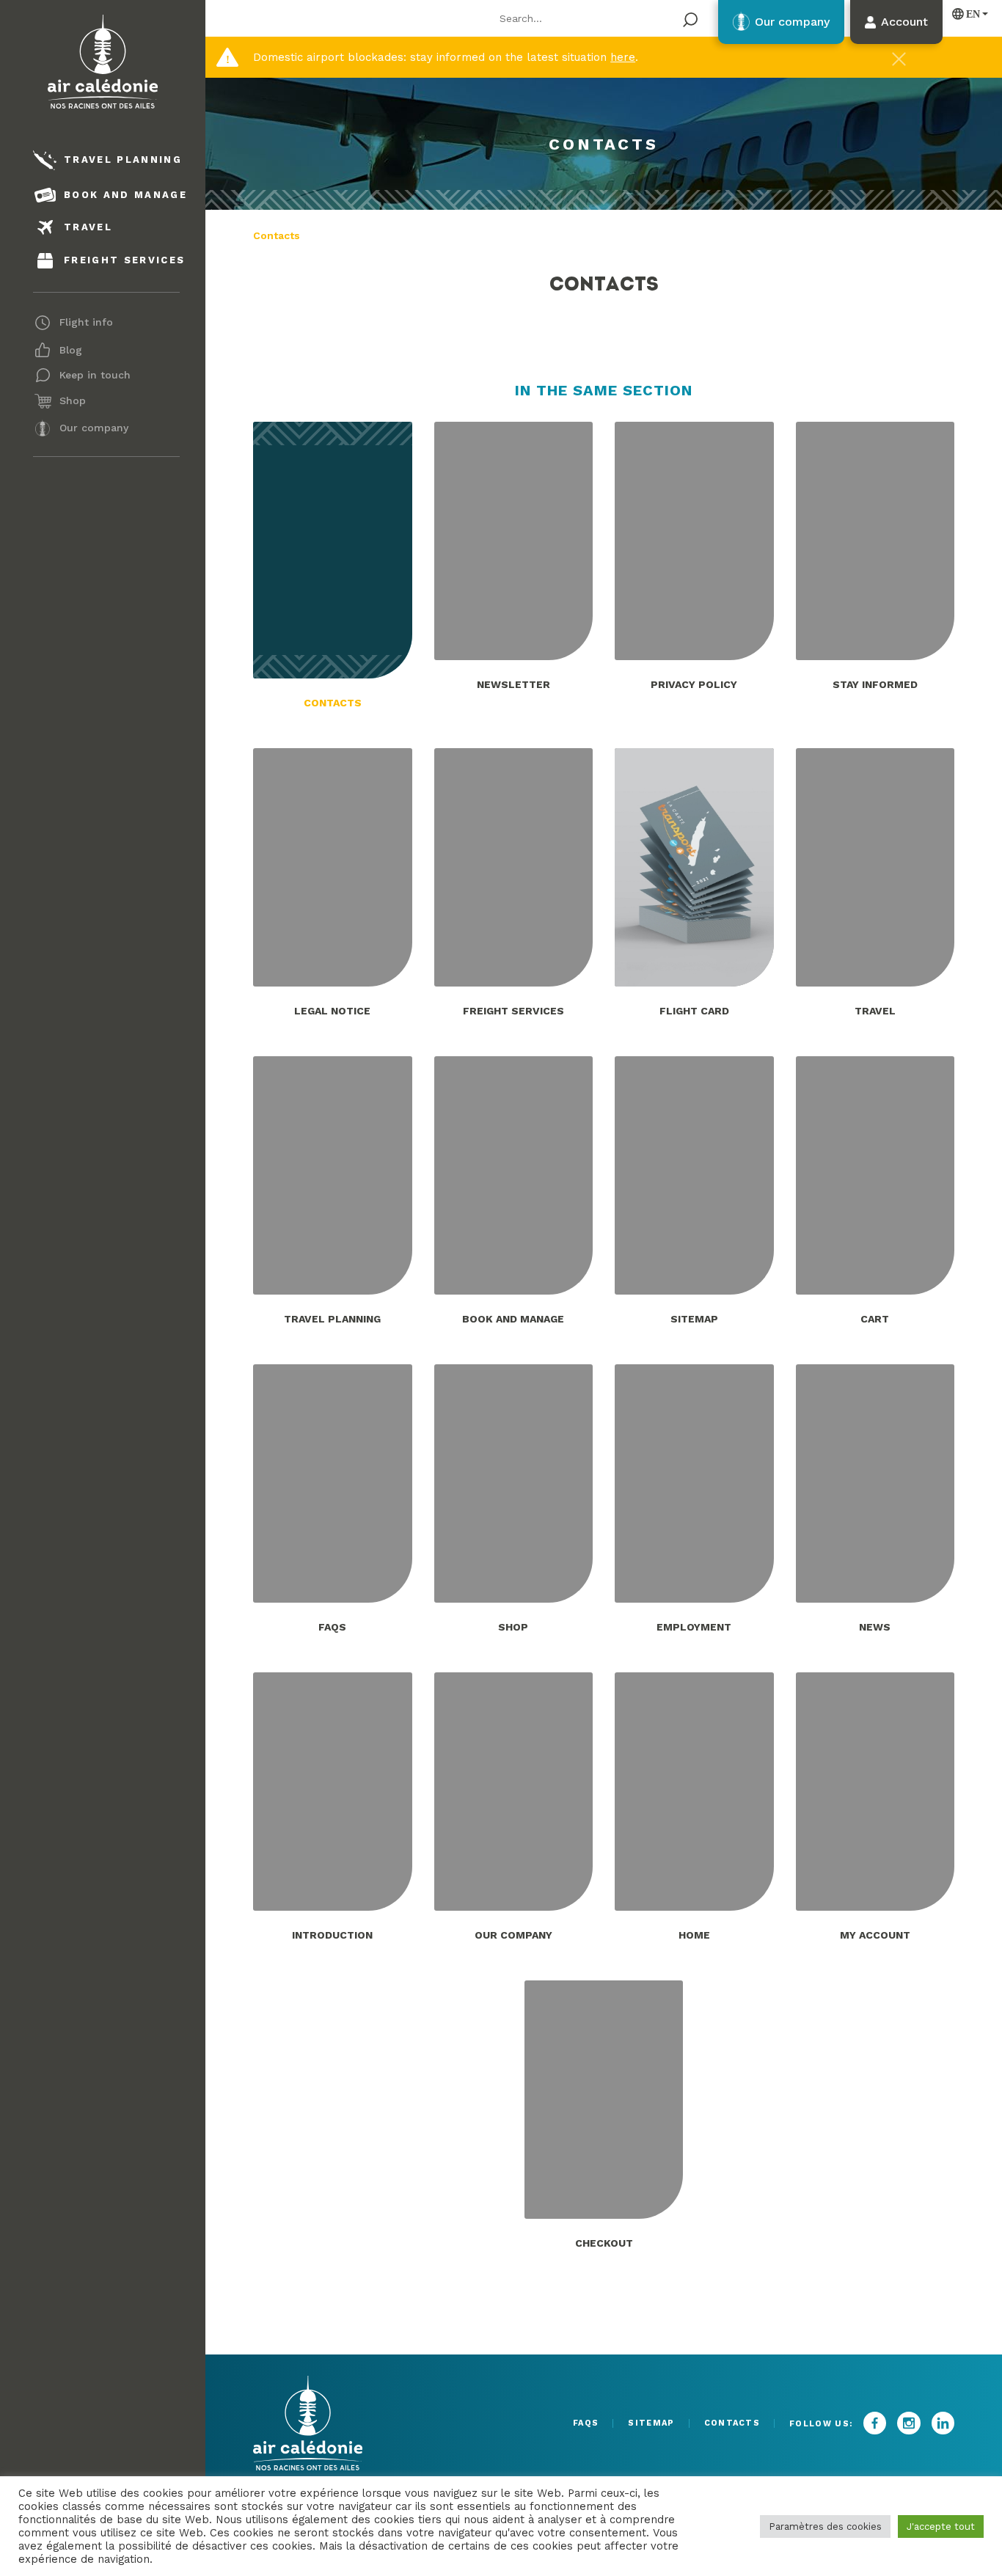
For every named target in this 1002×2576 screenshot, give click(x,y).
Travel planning (123, 160)
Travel (88, 227)
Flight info (86, 322)
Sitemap (651, 2423)
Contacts (732, 2423)
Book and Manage (125, 195)
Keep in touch (95, 375)
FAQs (586, 2423)
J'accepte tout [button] (941, 2526)
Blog (71, 350)
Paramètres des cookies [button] (825, 2526)
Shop (73, 400)
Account (904, 22)
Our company (94, 428)
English (967, 14)
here (623, 57)
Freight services (124, 260)
